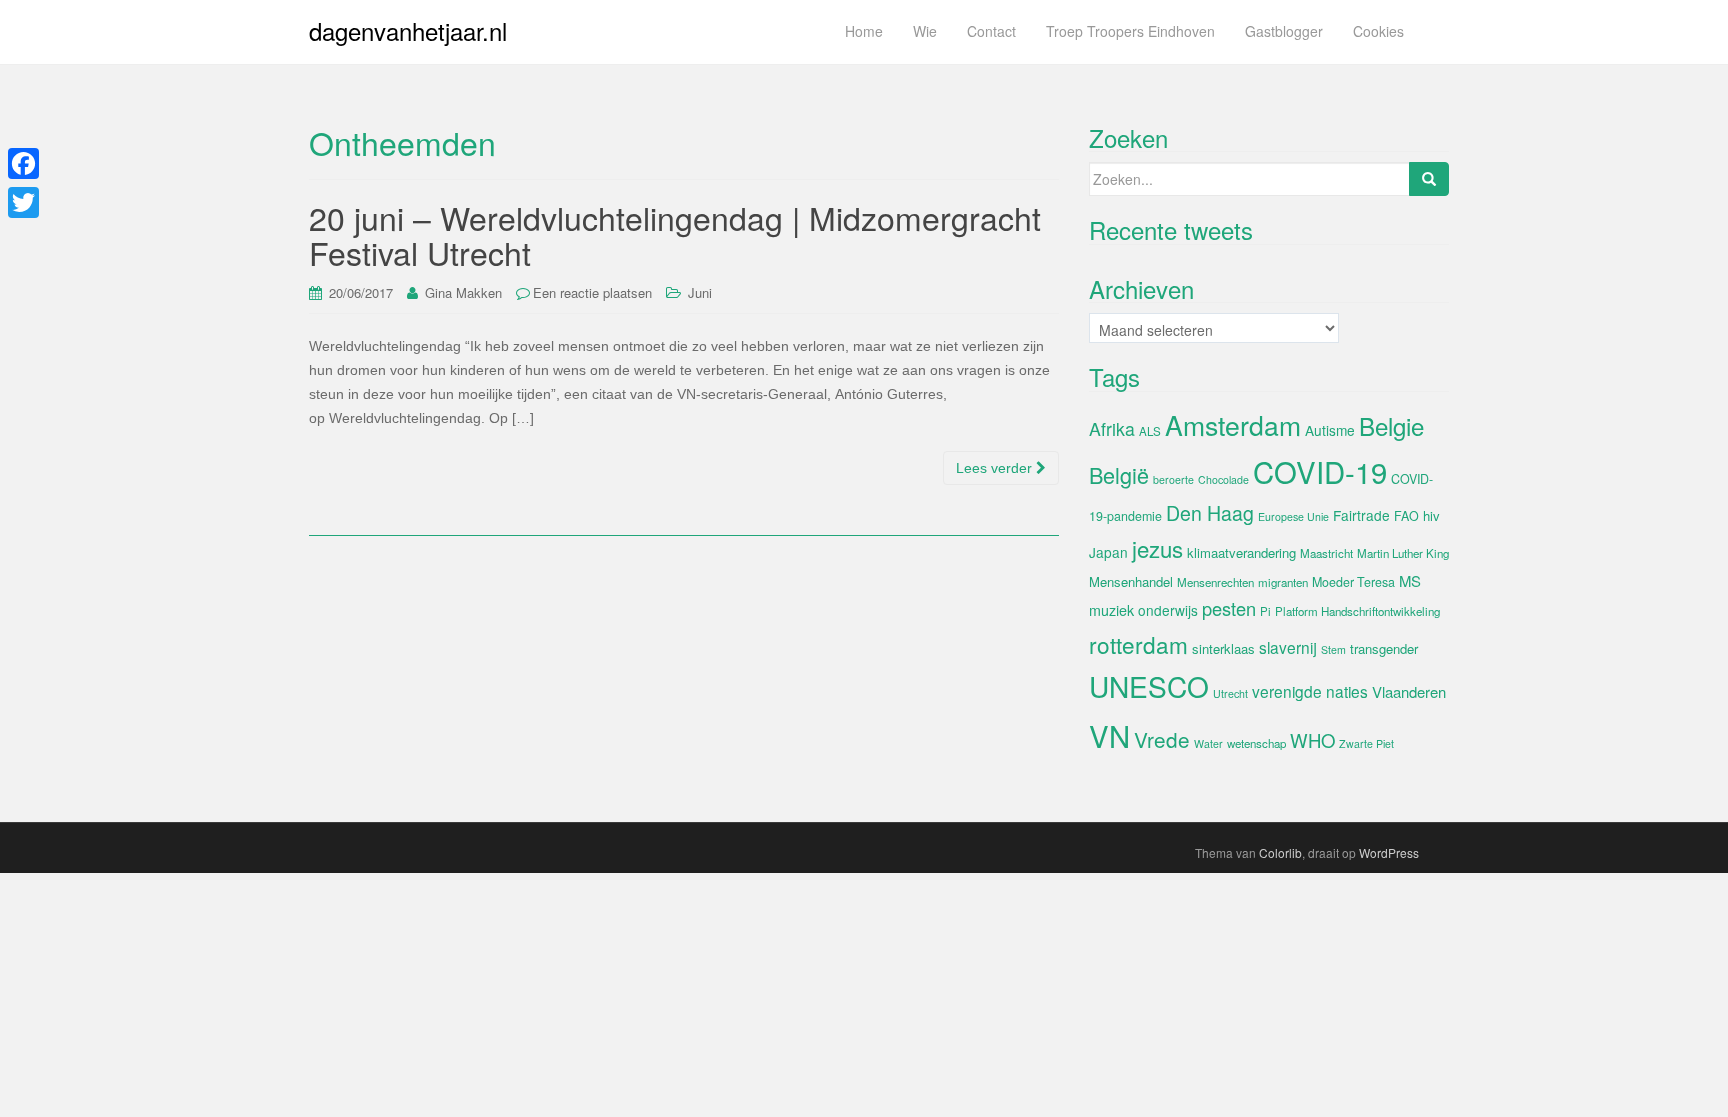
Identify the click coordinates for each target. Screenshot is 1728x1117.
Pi (1265, 611)
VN (1109, 735)
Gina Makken (463, 292)
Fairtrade (1361, 515)
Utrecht (1230, 693)
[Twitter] (23, 202)
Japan (1108, 552)
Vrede (1162, 739)
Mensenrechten (1215, 582)
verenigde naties (1310, 691)
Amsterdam (1233, 424)
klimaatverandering (1241, 552)
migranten (1283, 582)
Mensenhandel (1131, 581)
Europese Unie (1293, 516)
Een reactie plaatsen (592, 292)
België (1119, 474)
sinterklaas (1223, 648)
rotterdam (1138, 644)
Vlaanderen (1409, 691)
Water (1208, 743)
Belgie (1391, 425)
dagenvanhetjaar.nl (408, 30)
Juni (700, 292)
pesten (1229, 608)
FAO (1406, 516)
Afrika (1112, 428)
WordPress (1389, 852)
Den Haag (1210, 513)
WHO (1312, 740)
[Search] (1429, 179)
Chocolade (1223, 479)
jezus (1157, 548)
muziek (1111, 610)
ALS (1150, 431)
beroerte (1173, 479)
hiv (1431, 515)
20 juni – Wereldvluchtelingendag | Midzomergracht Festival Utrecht (675, 234)
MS (1410, 580)
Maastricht (1326, 553)
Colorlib (1280, 852)
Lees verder (996, 468)
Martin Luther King (1403, 553)
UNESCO (1149, 686)
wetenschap (1256, 743)
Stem (1333, 649)
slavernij (1288, 647)
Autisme (1330, 430)
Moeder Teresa (1353, 582)
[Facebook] (23, 163)
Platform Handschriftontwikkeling (1357, 611)
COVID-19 (1320, 471)
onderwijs (1168, 610)
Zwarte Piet (1366, 743)
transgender (1384, 648)
